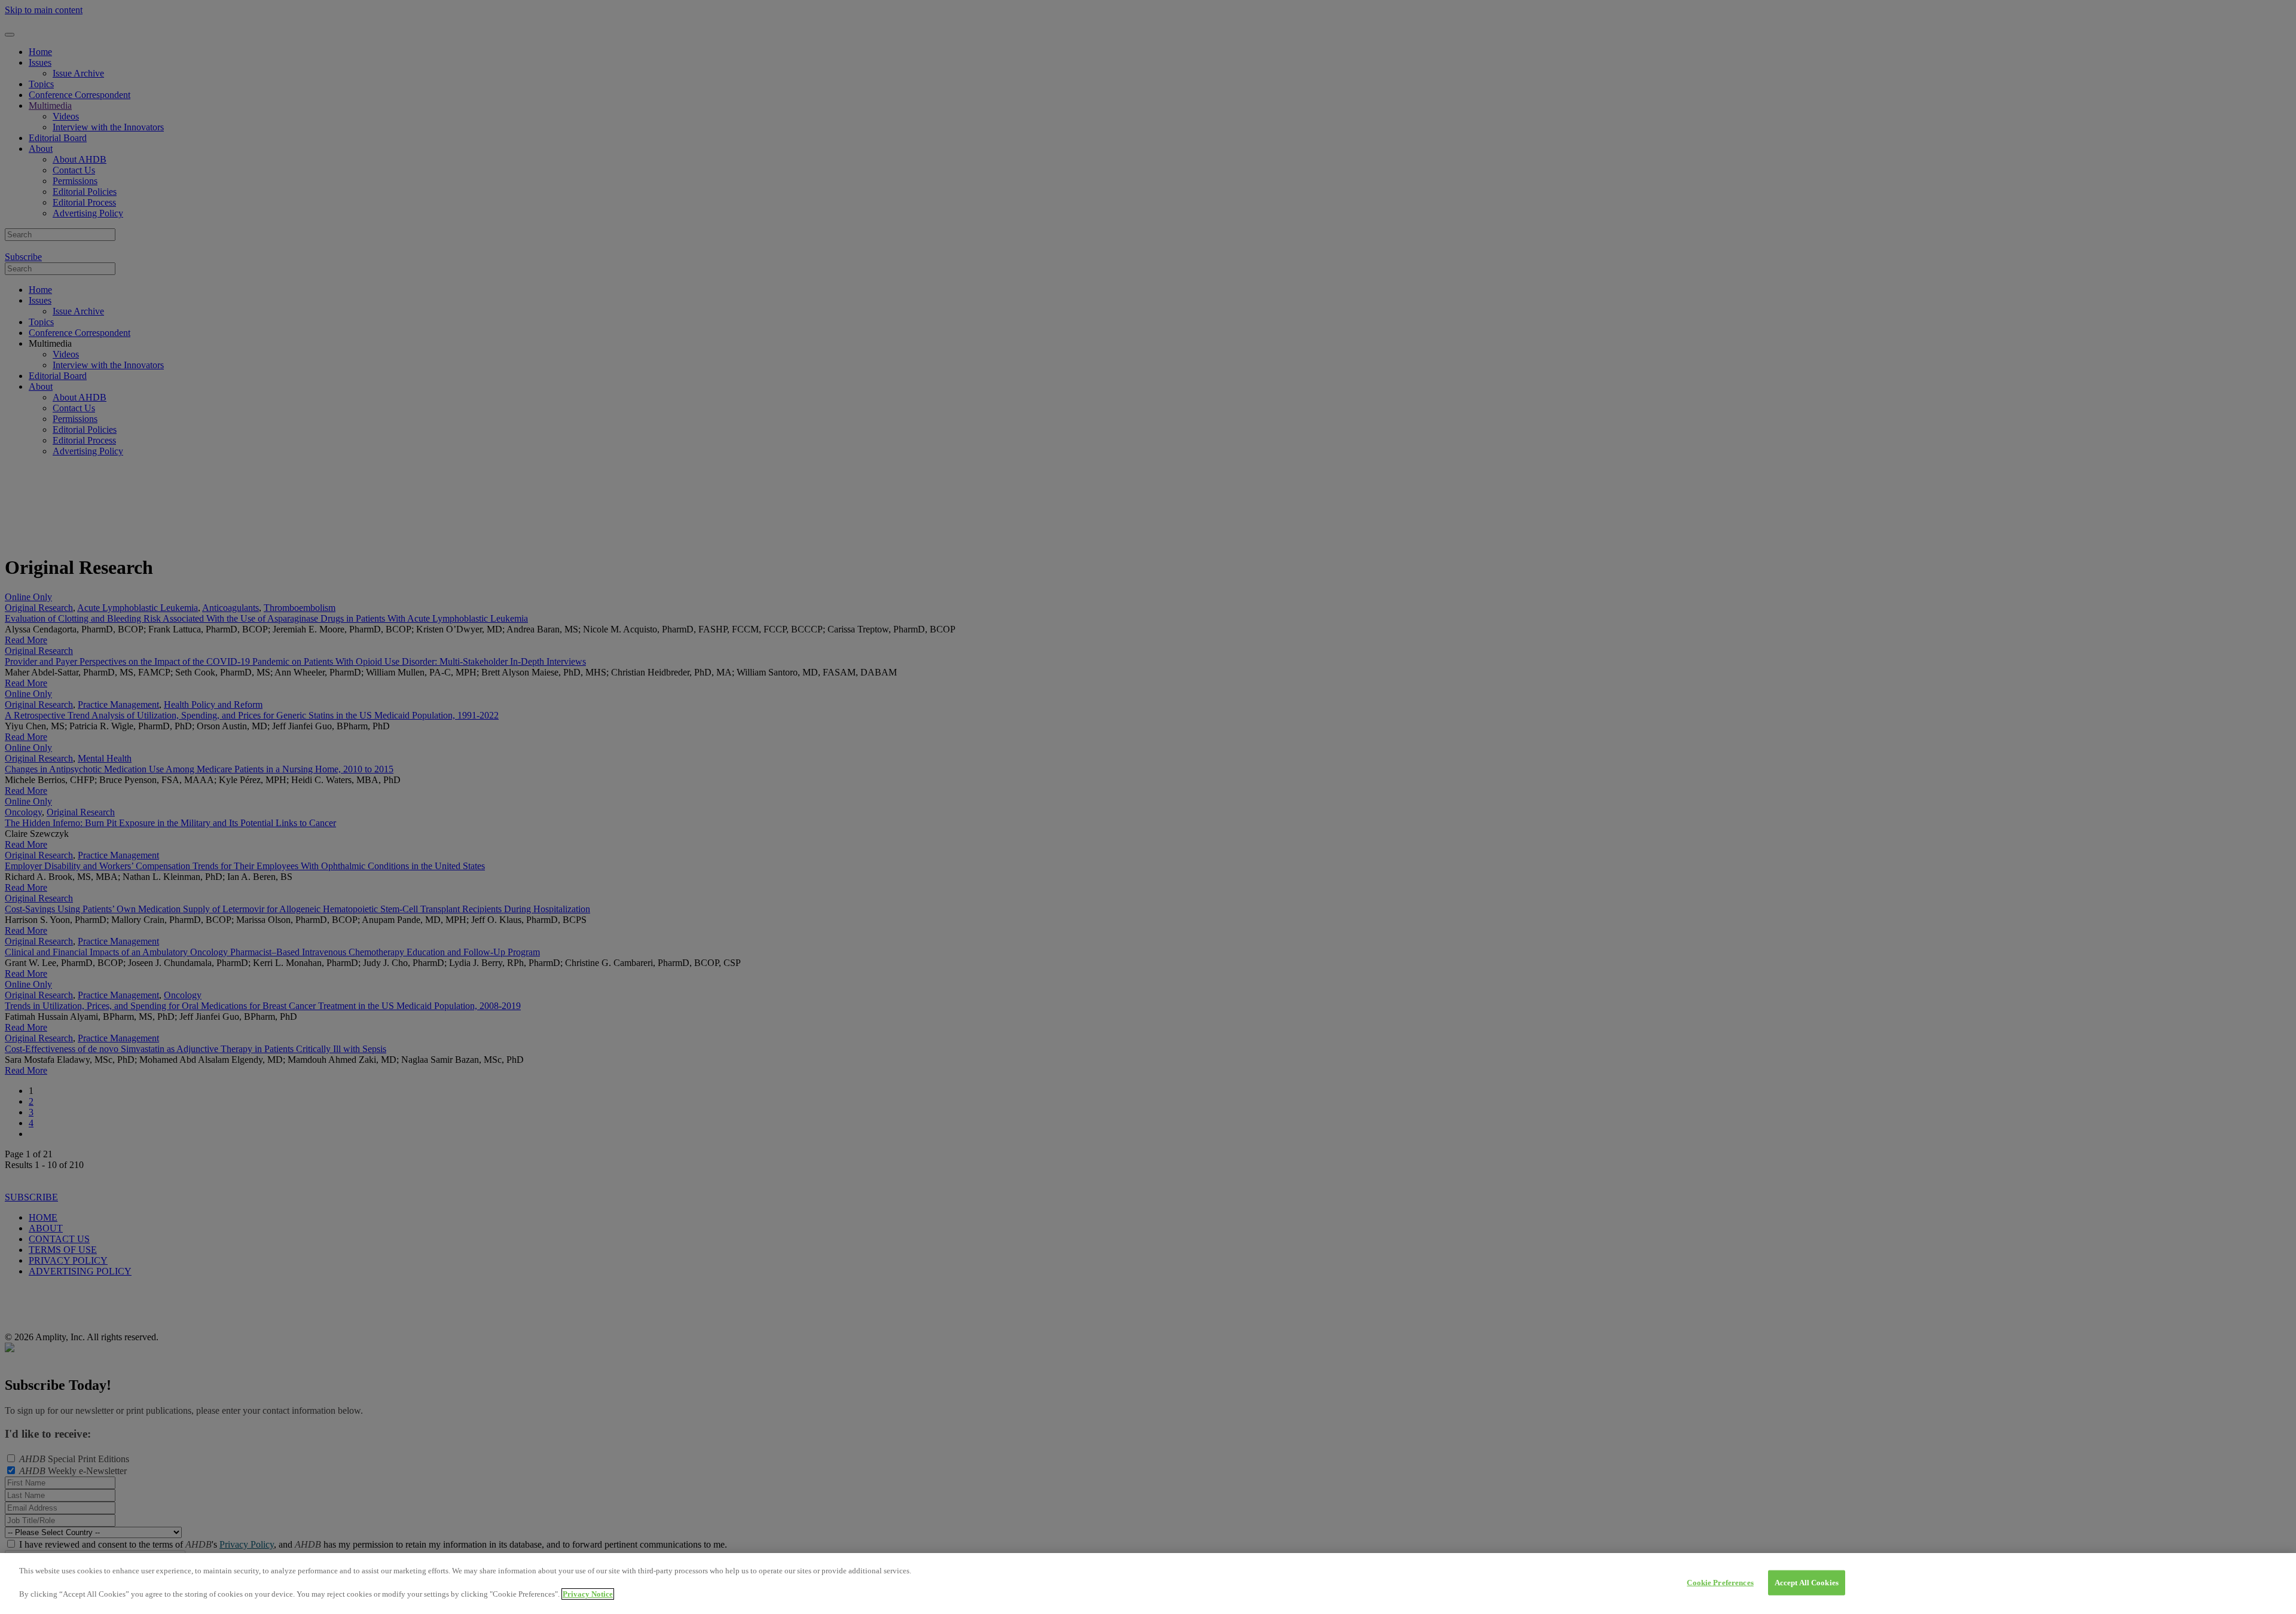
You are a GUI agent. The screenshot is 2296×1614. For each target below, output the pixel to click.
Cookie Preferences (1720, 1583)
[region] (1148, 1584)
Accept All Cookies (1807, 1583)
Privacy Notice (588, 1594)
